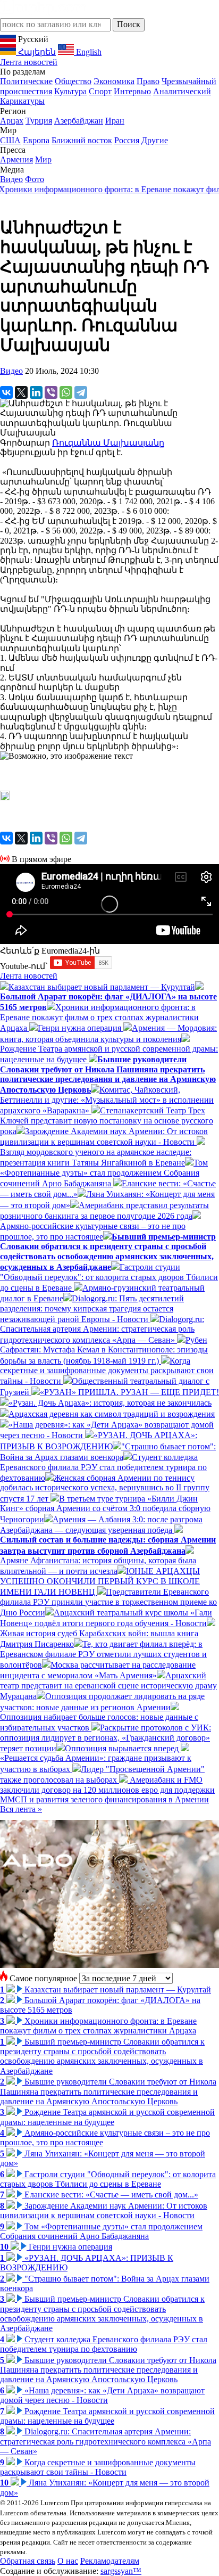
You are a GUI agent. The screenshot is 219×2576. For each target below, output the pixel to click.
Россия (127, 140)
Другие (155, 140)
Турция (39, 121)
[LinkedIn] (36, 392)
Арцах (12, 121)
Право (148, 81)
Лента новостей (29, 62)
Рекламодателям (110, 2561)
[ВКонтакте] (6, 392)
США (10, 140)
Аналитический (182, 91)
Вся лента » (21, 1809)
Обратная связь (28, 2561)
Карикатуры (22, 101)
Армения (16, 159)
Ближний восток (82, 140)
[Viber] (51, 392)
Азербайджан (79, 121)
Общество (73, 81)
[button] (109, 797)
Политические (26, 81)
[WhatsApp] (66, 392)
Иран (115, 121)
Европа (36, 140)
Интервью (132, 91)
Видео (11, 179)
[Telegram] (81, 392)
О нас (68, 2561)
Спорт (100, 91)
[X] (21, 392)
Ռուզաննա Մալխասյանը (108, 443)
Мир (43, 159)
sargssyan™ (121, 2571)
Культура (70, 91)
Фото (35, 179)
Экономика (114, 81)
